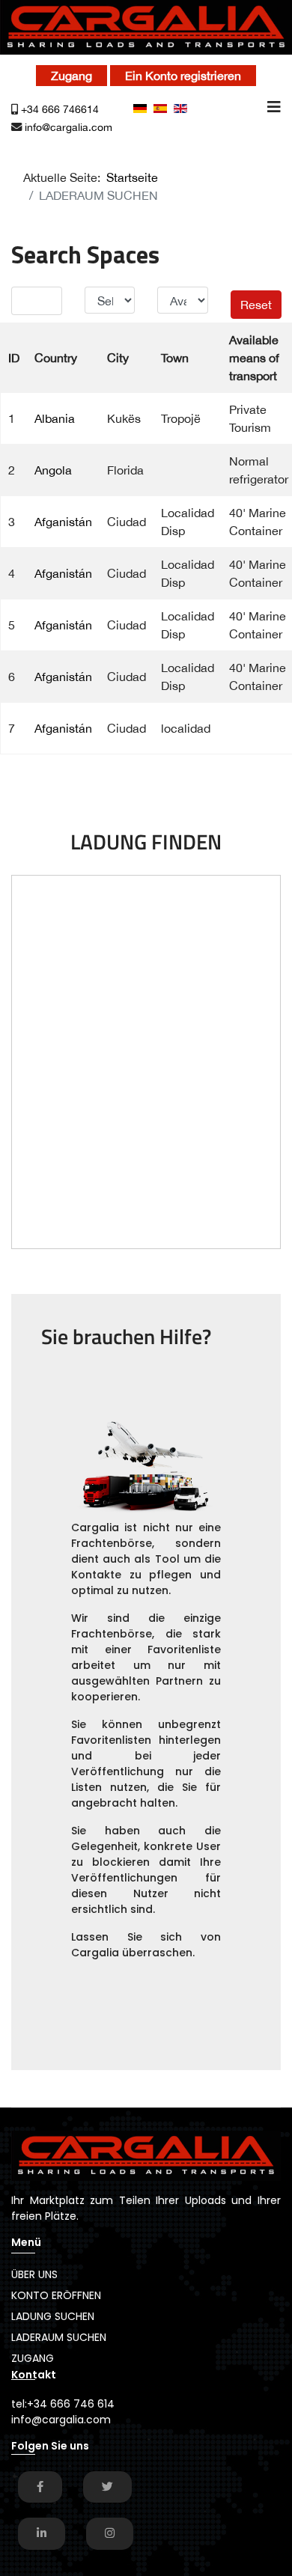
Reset (256, 305)
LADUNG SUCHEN (53, 2316)
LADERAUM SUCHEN (59, 2337)
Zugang (72, 76)
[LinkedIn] (42, 2533)
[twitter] (107, 2487)
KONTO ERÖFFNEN (56, 2295)
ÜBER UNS (34, 2274)
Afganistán (63, 522)
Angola (53, 470)
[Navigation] (274, 122)
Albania (55, 418)
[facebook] (40, 2487)
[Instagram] (110, 2533)
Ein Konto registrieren (183, 76)
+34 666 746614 (60, 109)
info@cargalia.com (69, 127)
